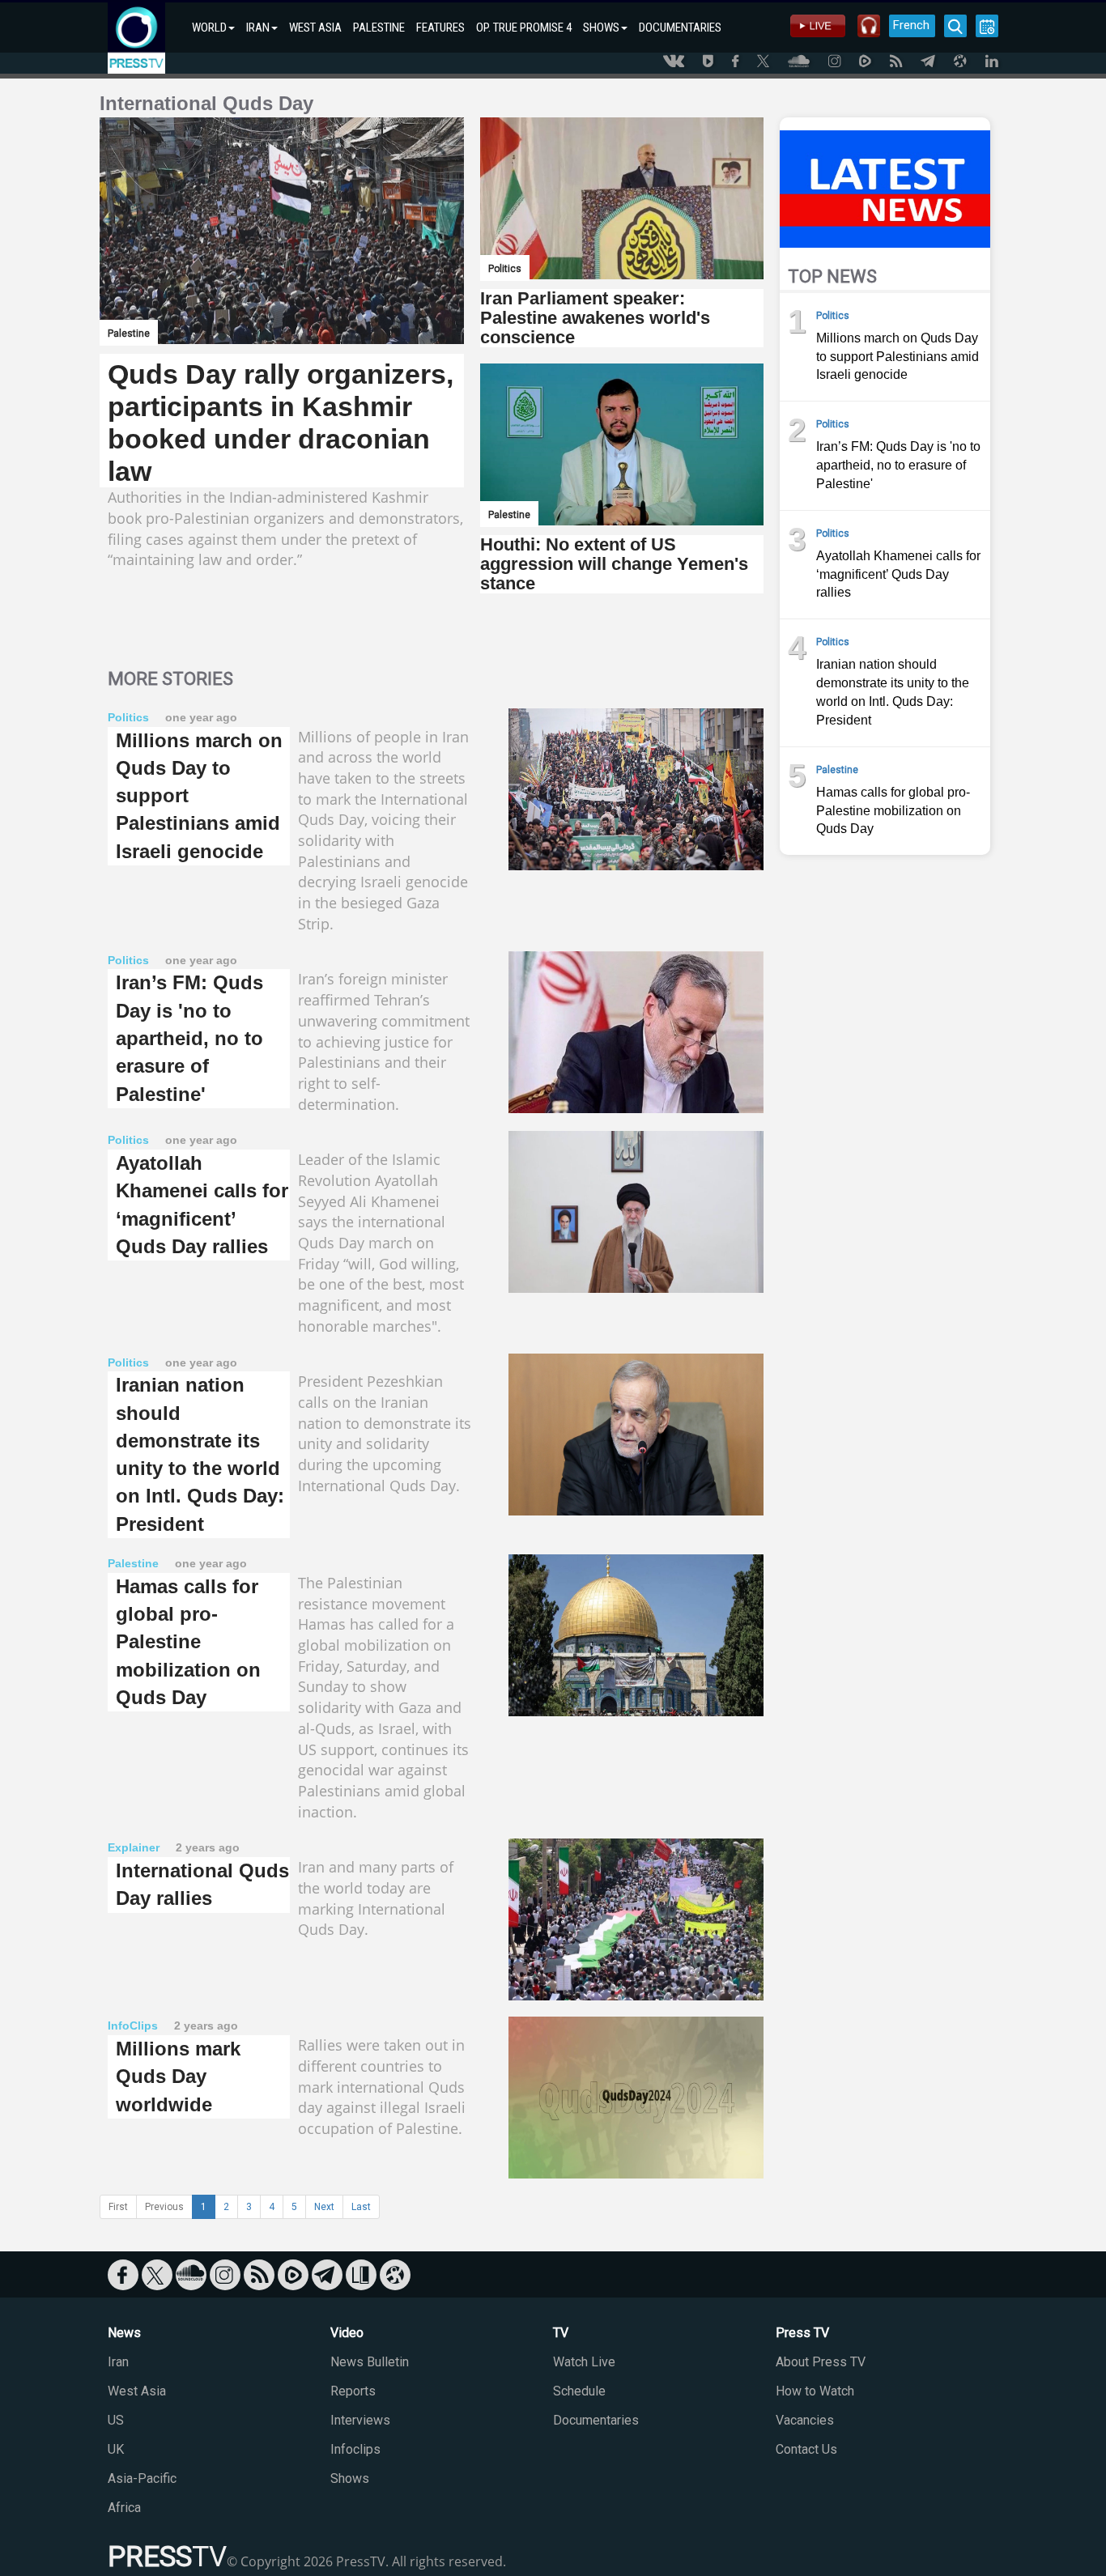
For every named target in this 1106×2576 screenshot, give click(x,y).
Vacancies (805, 2420)
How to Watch (815, 2391)
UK (116, 2449)
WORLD (209, 28)
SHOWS (601, 28)
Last (361, 2207)
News (124, 2333)
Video (347, 2333)
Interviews (360, 2420)
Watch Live (584, 2362)
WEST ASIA (315, 28)
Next (324, 2207)
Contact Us (806, 2449)
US (116, 2420)
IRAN (258, 28)
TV (561, 2333)
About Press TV (821, 2362)
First (118, 2207)
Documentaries (596, 2420)
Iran (118, 2362)
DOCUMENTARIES (680, 28)
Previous (164, 2207)
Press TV (802, 2333)
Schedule (579, 2391)
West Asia (137, 2391)
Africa (124, 2508)
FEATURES (440, 28)
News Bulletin (370, 2362)
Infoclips (355, 2449)
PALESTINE (379, 28)
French (911, 25)
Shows (350, 2478)
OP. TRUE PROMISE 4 (524, 28)
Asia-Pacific (142, 2478)
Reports (353, 2391)
